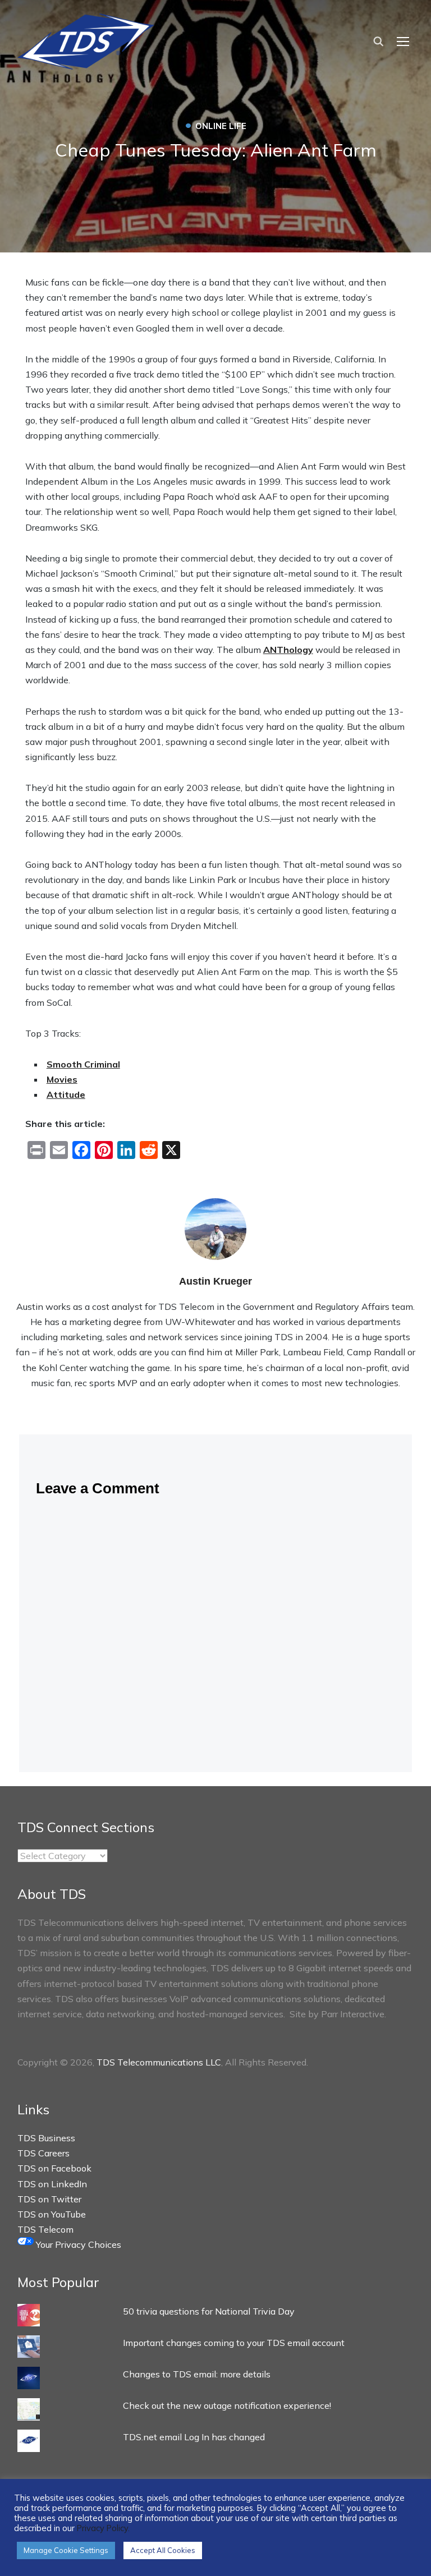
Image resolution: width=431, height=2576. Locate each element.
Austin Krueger (215, 1281)
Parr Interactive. (354, 2014)
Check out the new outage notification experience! (227, 2405)
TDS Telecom (45, 2229)
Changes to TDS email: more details (197, 2374)
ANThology (288, 650)
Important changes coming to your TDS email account (234, 2343)
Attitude (66, 1094)
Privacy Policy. (103, 2528)
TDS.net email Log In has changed (194, 2437)
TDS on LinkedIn (52, 2184)
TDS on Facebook (54, 2168)
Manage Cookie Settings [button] (66, 2550)
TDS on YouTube (52, 2214)
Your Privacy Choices (77, 2244)
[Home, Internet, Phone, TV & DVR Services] (86, 38)
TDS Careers (43, 2153)
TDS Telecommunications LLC (159, 2062)
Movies (62, 1079)
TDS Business (46, 2138)
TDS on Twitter (49, 2199)
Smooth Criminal (83, 1064)
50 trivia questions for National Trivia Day (209, 2311)
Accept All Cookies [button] (163, 2550)
